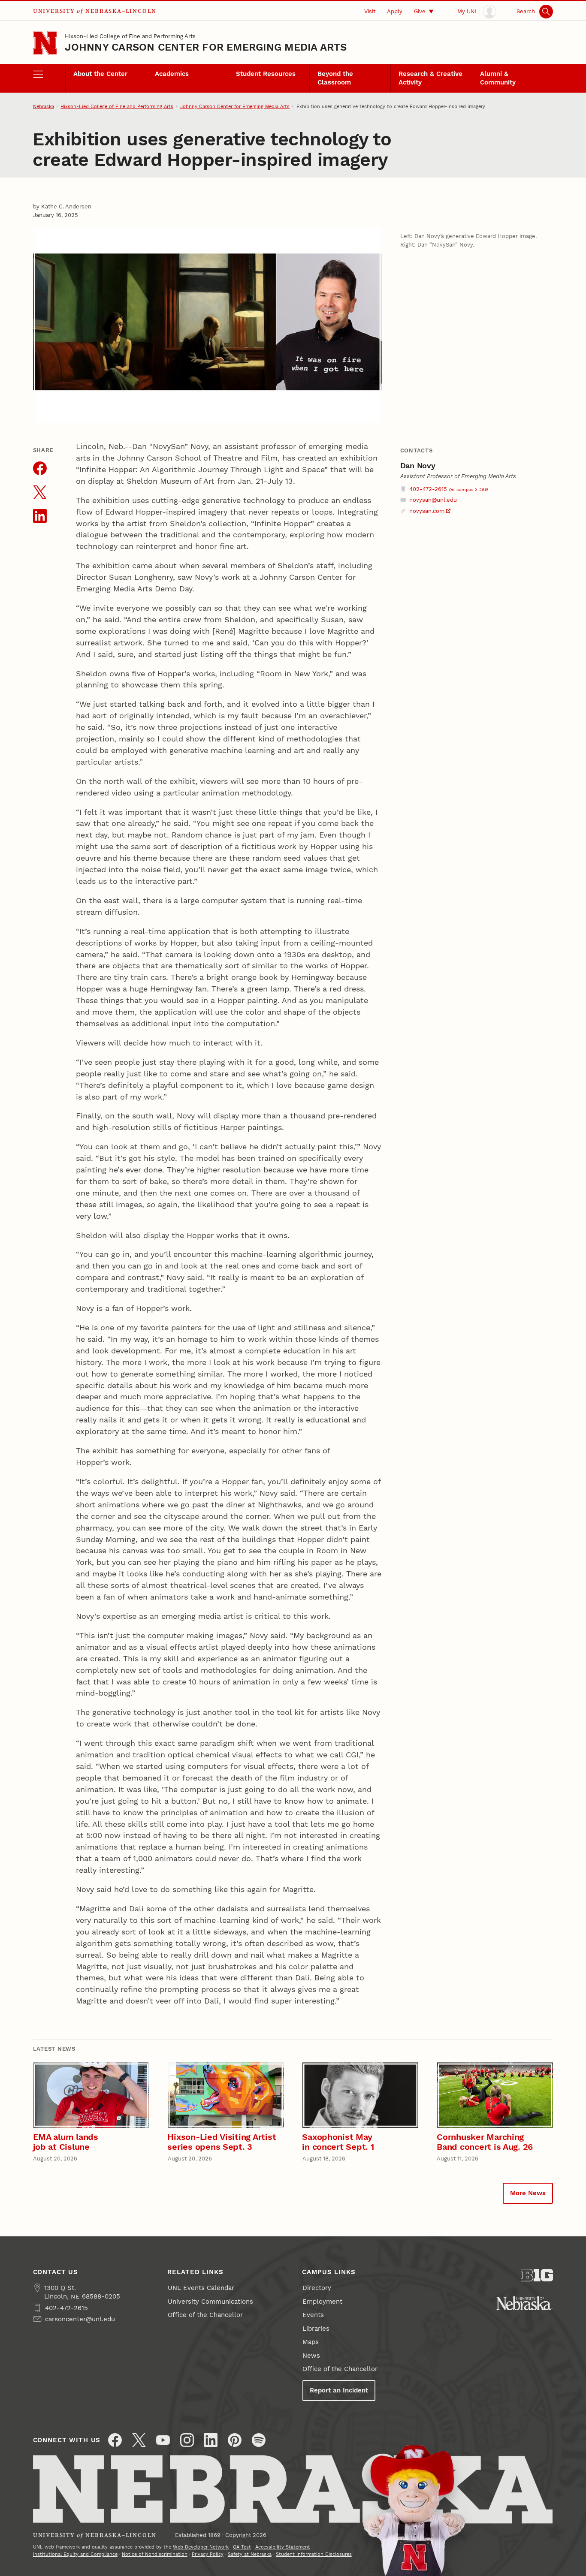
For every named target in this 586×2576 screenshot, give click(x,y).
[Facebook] (115, 2440)
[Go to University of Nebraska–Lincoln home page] (45, 43)
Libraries (316, 2329)
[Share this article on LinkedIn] (40, 516)
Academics (172, 74)
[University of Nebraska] (524, 2303)
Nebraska (44, 106)
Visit (370, 11)
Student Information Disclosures (314, 2554)
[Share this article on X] (40, 492)
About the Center (100, 74)
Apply (395, 11)
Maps (311, 2342)
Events (313, 2315)
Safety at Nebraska (250, 2554)
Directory (317, 2288)
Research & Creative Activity (430, 78)
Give (420, 11)
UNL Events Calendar (201, 2288)
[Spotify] (259, 2440)
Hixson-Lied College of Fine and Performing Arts (130, 36)
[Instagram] (187, 2440)
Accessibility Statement (283, 2547)
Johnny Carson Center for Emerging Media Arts (206, 47)
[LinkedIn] (211, 2440)
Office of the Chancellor (205, 2315)
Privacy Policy (208, 2554)
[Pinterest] (235, 2440)
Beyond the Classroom (335, 78)
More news (528, 2193)
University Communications (210, 2302)
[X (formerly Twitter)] (139, 2440)
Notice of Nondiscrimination (155, 2554)
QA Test (242, 2547)
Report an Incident (339, 2390)
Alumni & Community (498, 78)
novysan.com (427, 511)
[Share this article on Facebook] (40, 468)
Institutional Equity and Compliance (75, 2554)
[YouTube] (163, 2440)
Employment (322, 2302)
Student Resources (266, 74)
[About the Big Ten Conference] (537, 2275)
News (311, 2356)
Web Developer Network (201, 2547)
